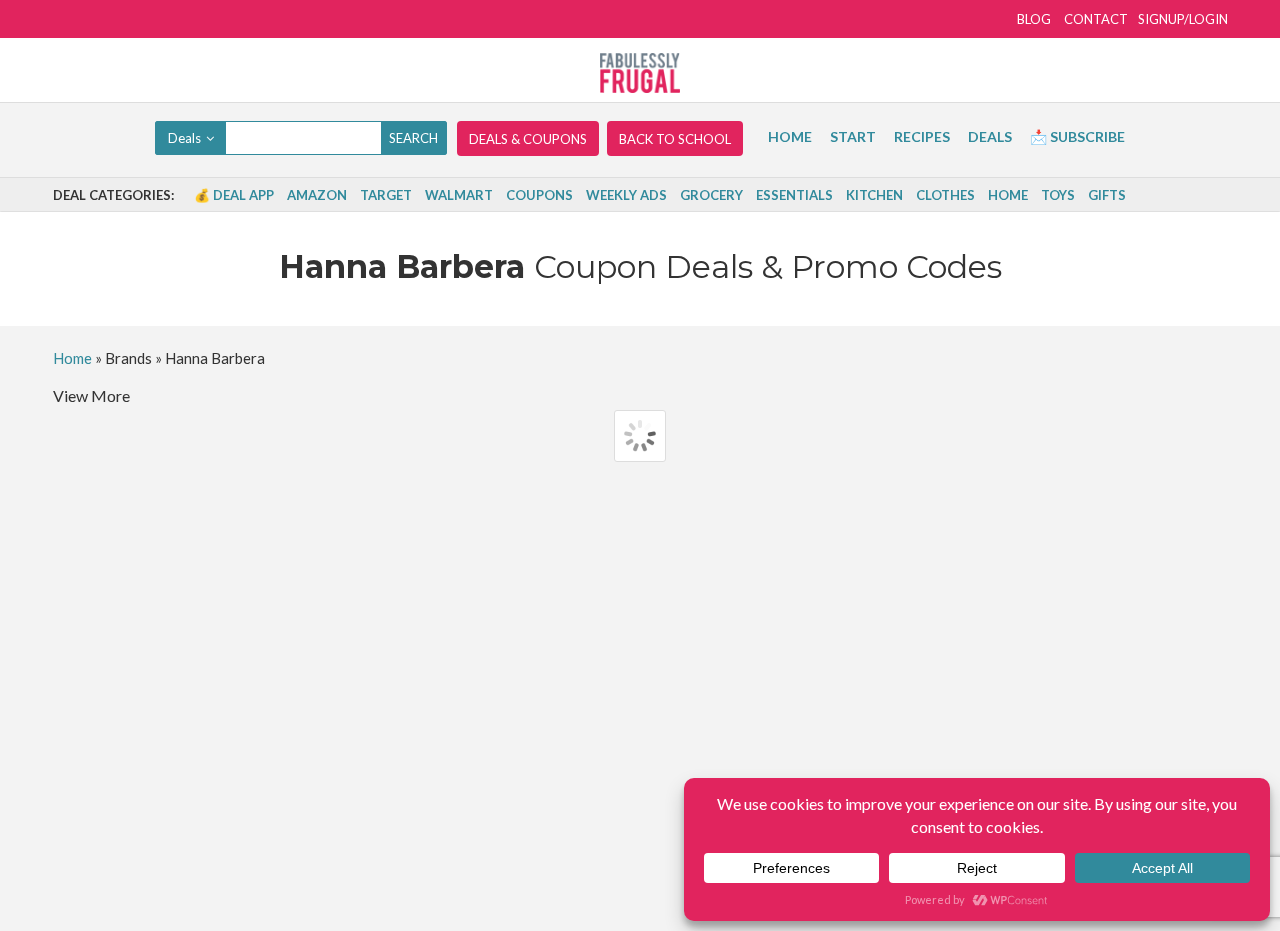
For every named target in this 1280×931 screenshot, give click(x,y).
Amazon (317, 195)
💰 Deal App (234, 195)
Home (790, 136)
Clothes (945, 195)
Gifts (1107, 195)
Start (853, 136)
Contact (1096, 19)
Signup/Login (1183, 19)
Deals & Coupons (528, 139)
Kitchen (874, 195)
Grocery (711, 195)
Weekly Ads (626, 195)
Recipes (922, 136)
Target (386, 195)
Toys (1058, 195)
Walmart (459, 195)
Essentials (794, 195)
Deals (990, 136)
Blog (1034, 19)
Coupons (539, 195)
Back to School (675, 139)
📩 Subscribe (1077, 136)
